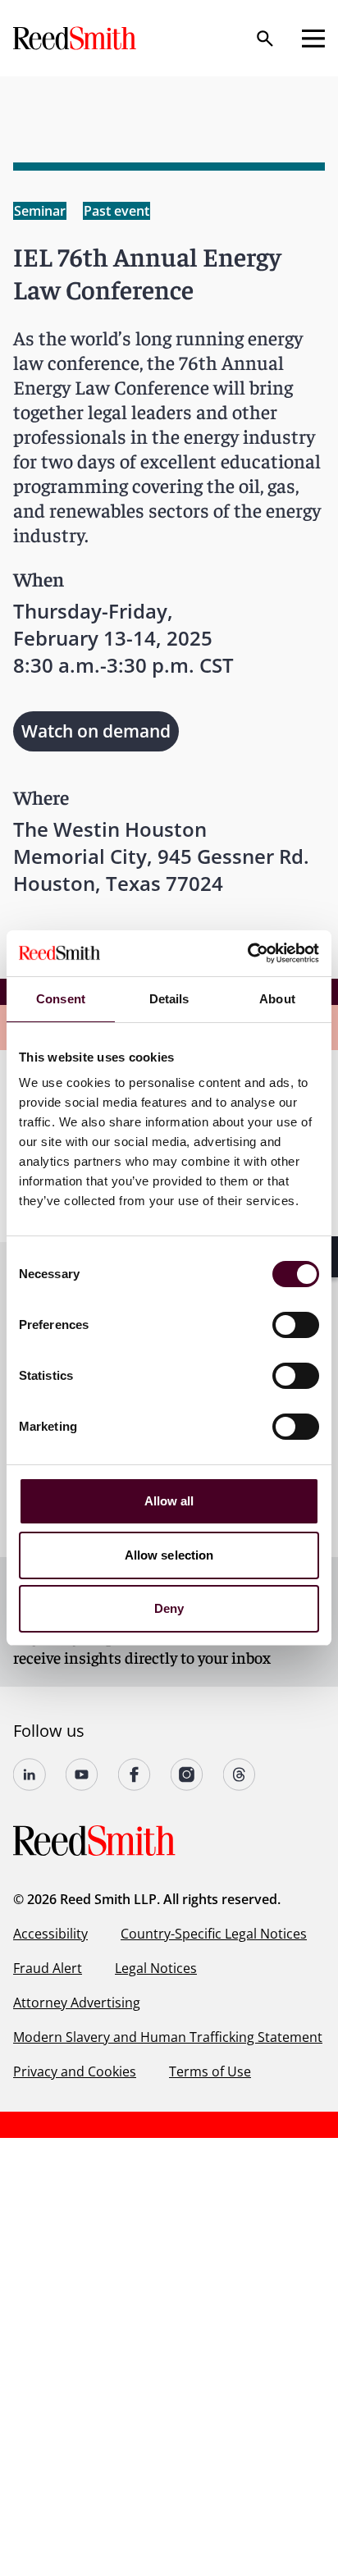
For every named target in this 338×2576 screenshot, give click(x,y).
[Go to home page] (76, 38)
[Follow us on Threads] (240, 1774)
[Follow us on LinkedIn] (30, 1774)
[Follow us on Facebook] (135, 1774)
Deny (169, 1608)
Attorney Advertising (77, 2003)
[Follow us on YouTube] (82, 1774)
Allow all (169, 1501)
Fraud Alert (48, 1968)
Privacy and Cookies (75, 2071)
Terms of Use (210, 2071)
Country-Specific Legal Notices (214, 1934)
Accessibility (50, 1934)
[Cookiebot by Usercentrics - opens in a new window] (247, 953)
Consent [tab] (61, 999)
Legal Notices (156, 1968)
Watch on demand (96, 731)
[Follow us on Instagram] (187, 1774)
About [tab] (277, 999)
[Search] (265, 39)
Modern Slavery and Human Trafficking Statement (168, 2037)
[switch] (296, 1325)
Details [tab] (169, 999)
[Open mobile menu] (313, 39)
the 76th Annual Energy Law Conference (148, 374)
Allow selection (169, 1555)
